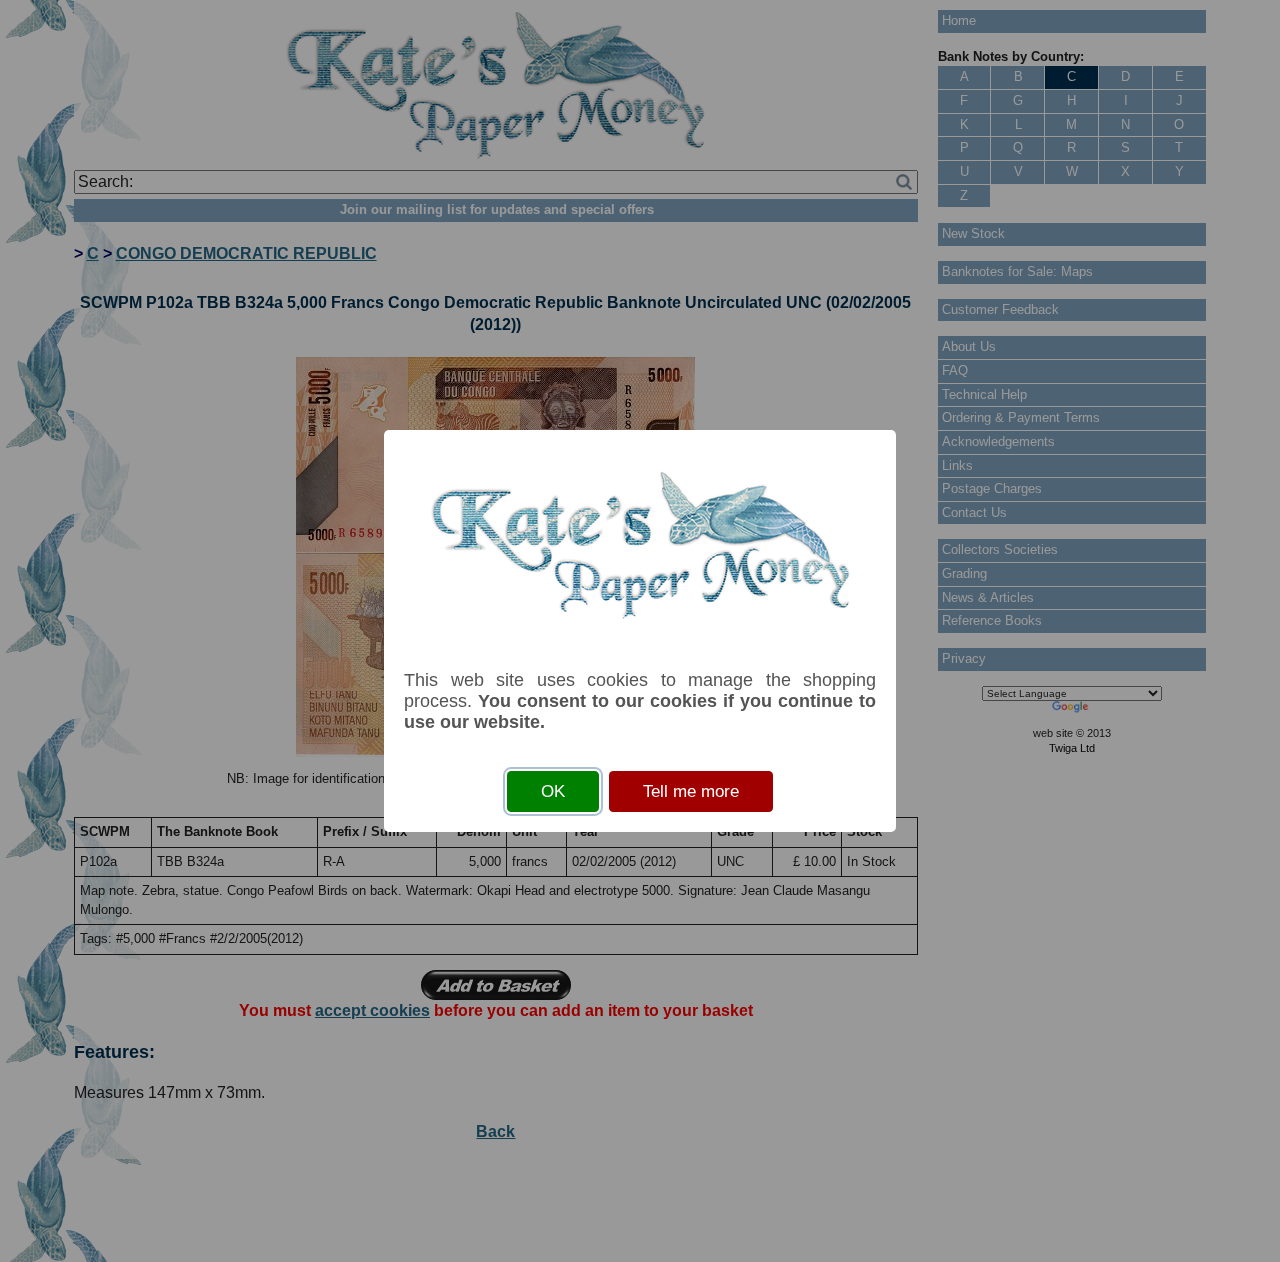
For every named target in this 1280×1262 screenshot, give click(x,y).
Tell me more (691, 791)
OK (553, 791)
